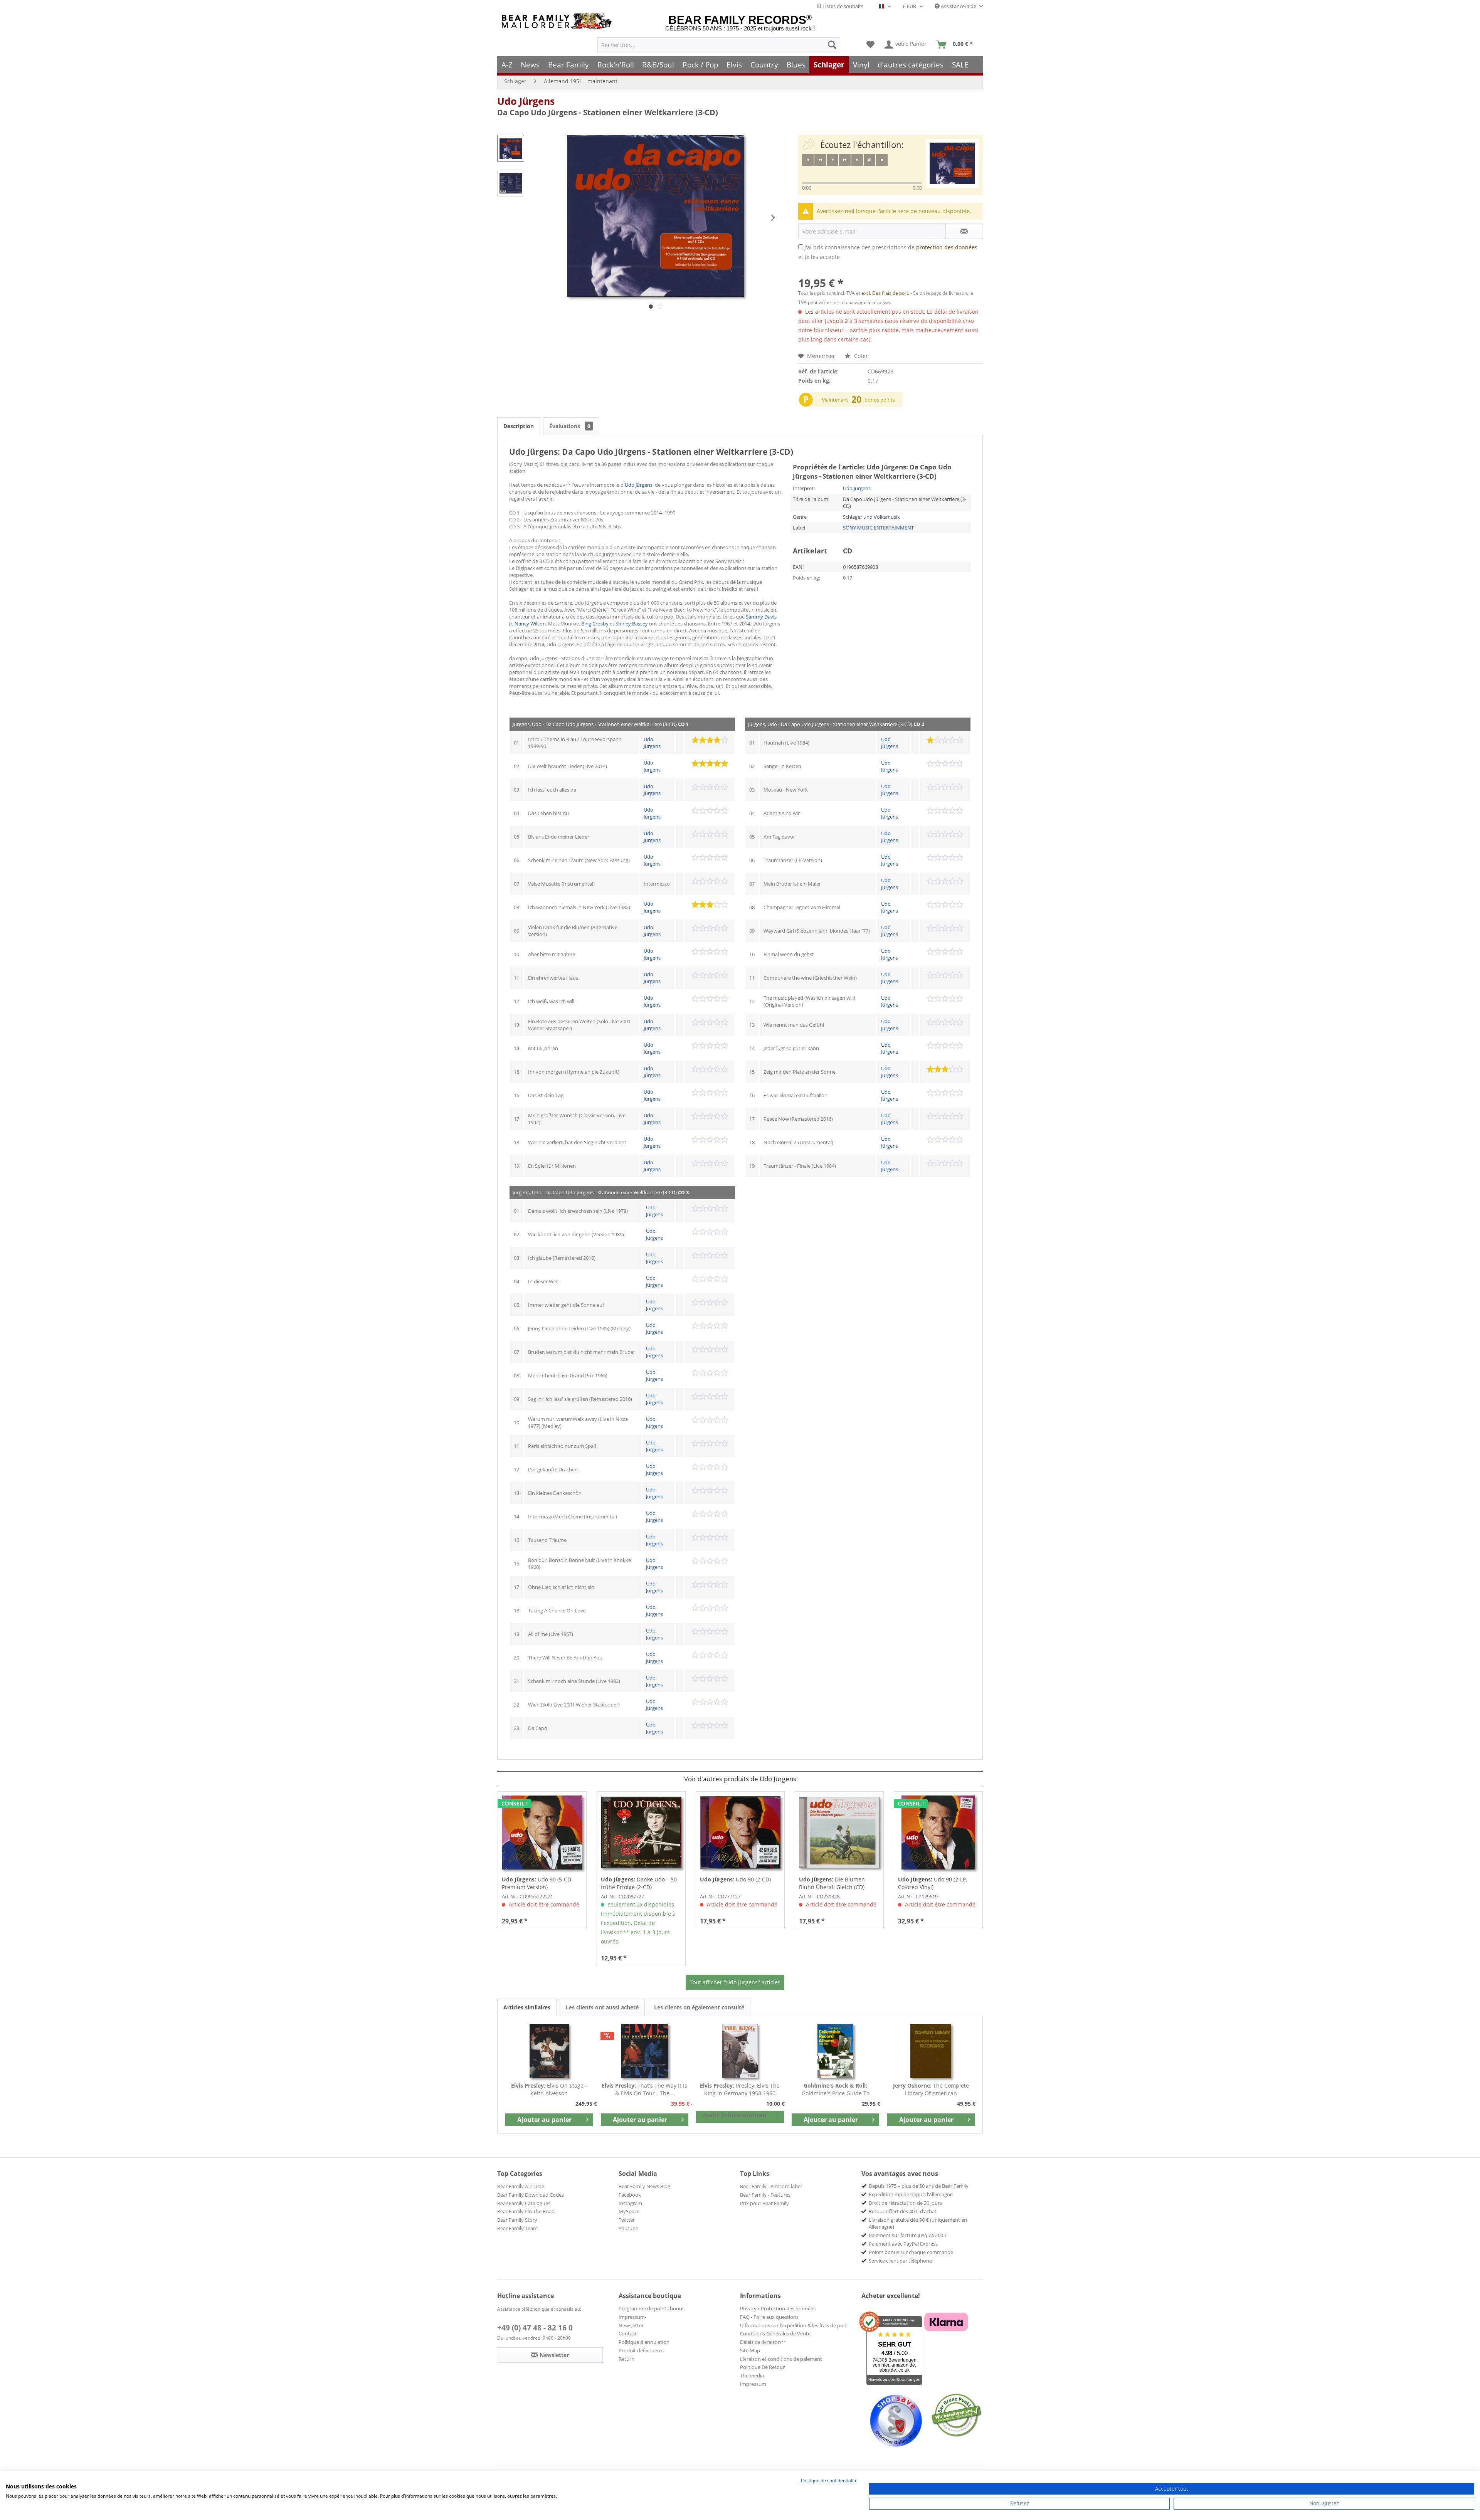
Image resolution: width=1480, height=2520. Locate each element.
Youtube (628, 2228)
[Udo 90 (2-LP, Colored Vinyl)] (938, 1832)
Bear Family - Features (765, 2195)
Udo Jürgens (526, 101)
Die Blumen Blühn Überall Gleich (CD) (832, 1883)
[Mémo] (870, 45)
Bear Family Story (517, 2220)
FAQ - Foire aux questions (769, 2317)
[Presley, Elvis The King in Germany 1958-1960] (740, 2051)
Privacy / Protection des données (778, 2308)
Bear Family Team (517, 2228)
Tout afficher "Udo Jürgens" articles (735, 1982)
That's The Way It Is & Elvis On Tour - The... (644, 2089)
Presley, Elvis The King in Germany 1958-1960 (740, 2089)
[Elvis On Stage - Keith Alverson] (549, 2051)
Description (519, 426)
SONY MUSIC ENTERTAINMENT (878, 528)
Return (626, 2359)
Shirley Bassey (632, 624)
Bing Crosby (595, 624)
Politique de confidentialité (829, 2480)
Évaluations (570, 426)
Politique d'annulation (644, 2342)
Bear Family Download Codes (531, 2195)
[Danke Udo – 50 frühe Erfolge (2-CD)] (641, 1832)
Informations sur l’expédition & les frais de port (794, 2325)
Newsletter (631, 2325)
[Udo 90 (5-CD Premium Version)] (542, 1832)
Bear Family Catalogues (524, 2203)
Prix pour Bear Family (764, 2203)
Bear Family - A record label (771, 2186)
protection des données (947, 247)
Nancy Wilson (530, 624)
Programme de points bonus (652, 2308)
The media (752, 2375)
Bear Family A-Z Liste (521, 2186)
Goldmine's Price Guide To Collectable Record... (836, 2090)
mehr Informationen (735, 2115)
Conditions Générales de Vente (775, 2333)
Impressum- (632, 2317)
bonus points (880, 400)
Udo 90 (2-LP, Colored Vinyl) (933, 1883)
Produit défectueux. (641, 2350)
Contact (628, 2333)
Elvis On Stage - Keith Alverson (549, 2089)
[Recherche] (832, 45)
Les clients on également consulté (699, 2007)
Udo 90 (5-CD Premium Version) (536, 1883)
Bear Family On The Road (526, 2211)
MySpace (629, 2211)
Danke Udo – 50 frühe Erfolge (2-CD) (639, 1883)
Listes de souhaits (842, 6)
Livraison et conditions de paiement (781, 2359)
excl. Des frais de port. (886, 293)
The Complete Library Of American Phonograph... (931, 2090)
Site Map (750, 2350)
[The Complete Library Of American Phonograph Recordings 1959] (931, 2051)
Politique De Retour (762, 2367)
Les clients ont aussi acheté (602, 2007)
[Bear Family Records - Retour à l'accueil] (558, 21)
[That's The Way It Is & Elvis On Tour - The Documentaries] (645, 2051)
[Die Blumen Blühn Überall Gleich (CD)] (839, 1832)
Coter (860, 356)
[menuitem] (719, 45)
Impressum (753, 2384)
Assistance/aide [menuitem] (959, 6)
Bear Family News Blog (644, 2186)
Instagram (630, 2203)
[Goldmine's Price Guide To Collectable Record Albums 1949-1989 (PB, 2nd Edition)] (836, 2051)
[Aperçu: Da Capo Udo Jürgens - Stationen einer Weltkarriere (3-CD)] (511, 148)
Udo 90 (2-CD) (735, 1879)
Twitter (627, 2220)
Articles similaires (527, 2007)
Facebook (630, 2195)
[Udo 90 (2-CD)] (740, 1832)
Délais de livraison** (763, 2342)
